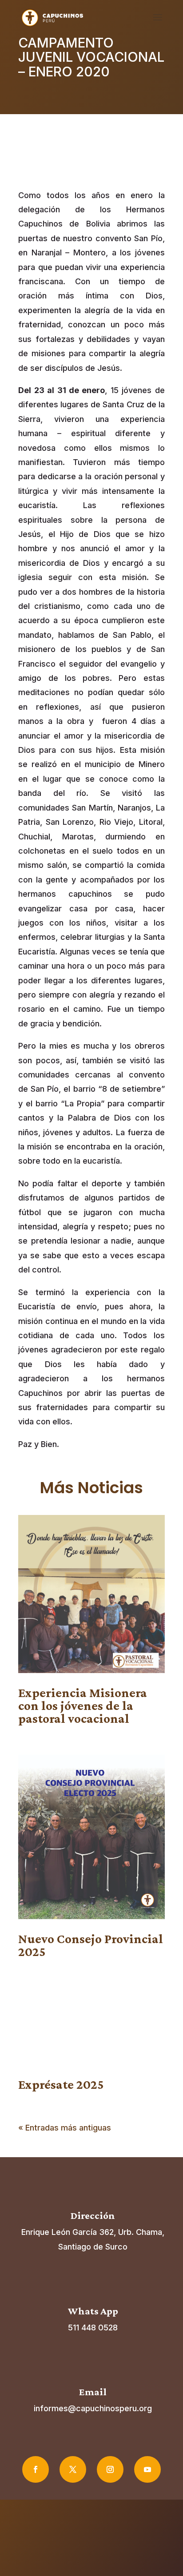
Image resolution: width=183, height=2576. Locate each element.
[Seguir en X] (73, 2469)
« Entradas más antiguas (65, 2128)
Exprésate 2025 (61, 2084)
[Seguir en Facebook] (36, 2469)
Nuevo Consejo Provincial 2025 (91, 1945)
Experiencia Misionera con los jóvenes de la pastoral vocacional (83, 1705)
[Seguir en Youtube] (147, 2469)
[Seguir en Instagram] (110, 2469)
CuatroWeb (120, 2549)
